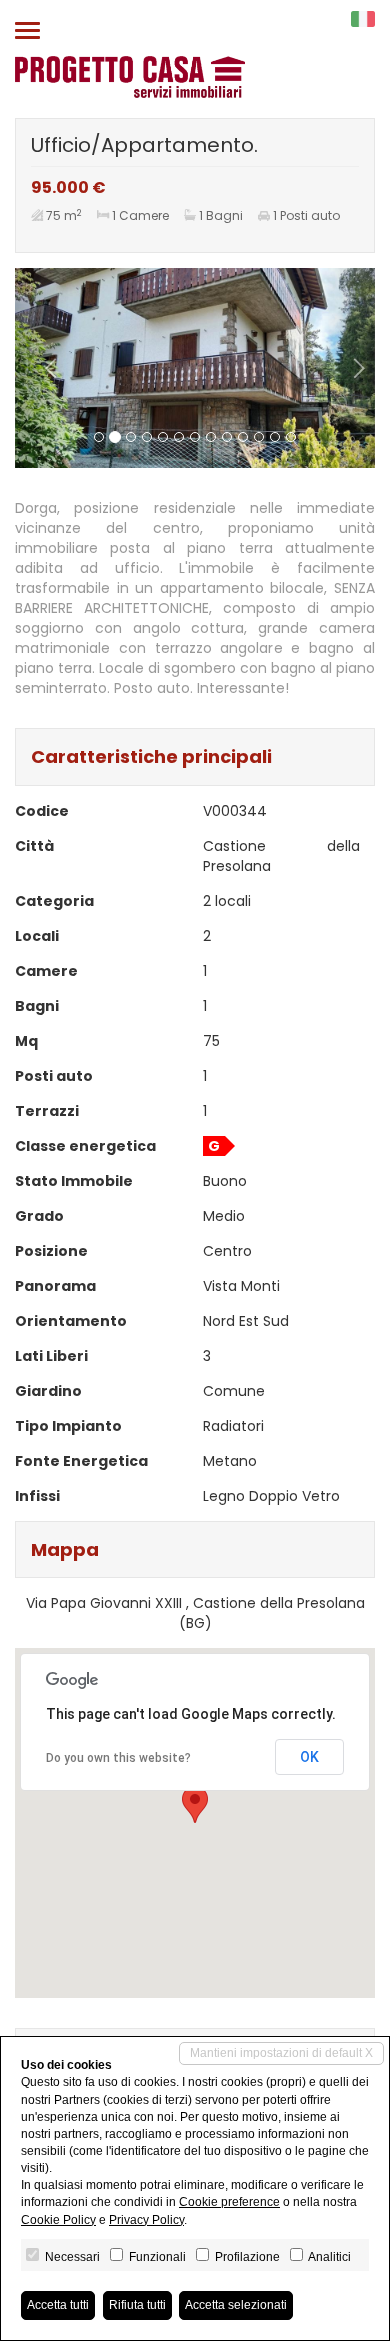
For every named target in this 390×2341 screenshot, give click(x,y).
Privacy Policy (146, 2220)
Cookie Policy (58, 2220)
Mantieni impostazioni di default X (281, 2053)
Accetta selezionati (236, 2305)
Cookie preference (229, 2202)
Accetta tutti (58, 2305)
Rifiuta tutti (137, 2305)
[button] (42, 368)
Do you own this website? (118, 1758)
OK (309, 1757)
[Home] (130, 76)
